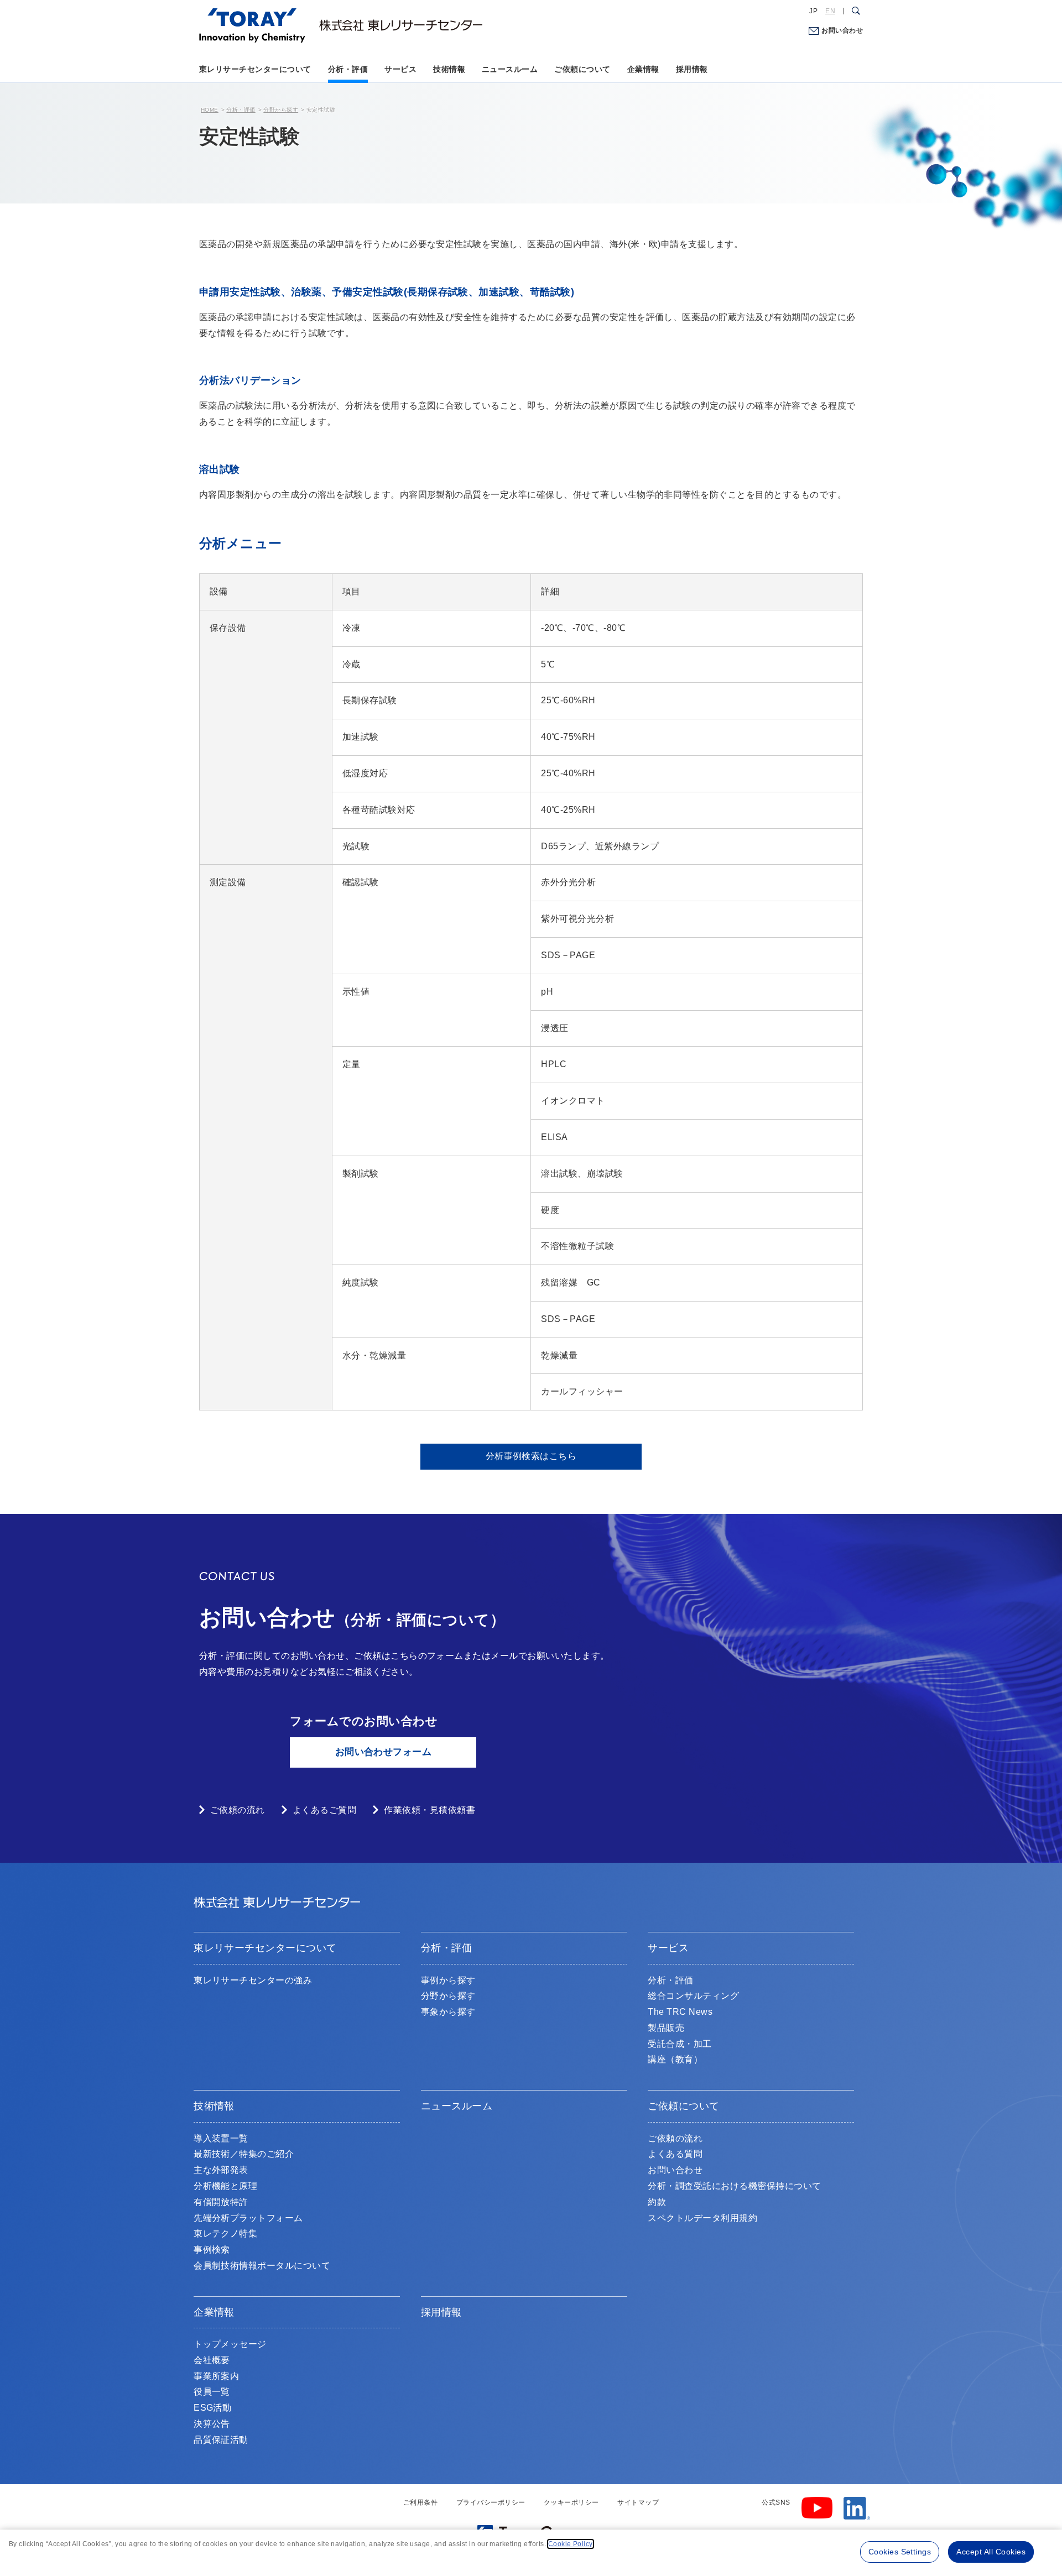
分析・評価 (348, 69)
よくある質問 (675, 2154)
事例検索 (212, 2250)
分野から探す (281, 110)
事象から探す (448, 2012)
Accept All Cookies (991, 2552)
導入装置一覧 (221, 2138)
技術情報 (449, 69)
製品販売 (666, 2028)
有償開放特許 (221, 2202)
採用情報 (692, 69)
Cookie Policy (571, 2544)
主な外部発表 (221, 2170)
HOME (210, 110)
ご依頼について (582, 69)
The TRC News (680, 2012)
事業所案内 (216, 2376)
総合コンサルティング (693, 1996)
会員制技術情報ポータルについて (262, 2266)
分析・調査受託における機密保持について (734, 2186)
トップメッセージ (230, 2344)
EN (830, 11)
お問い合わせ (842, 30)
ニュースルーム (510, 69)
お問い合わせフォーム (384, 1752)
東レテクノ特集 (225, 2233)
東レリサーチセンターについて (255, 69)
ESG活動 (212, 2408)
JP (813, 11)
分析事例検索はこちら (531, 1456)
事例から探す (448, 1980)
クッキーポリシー (571, 2502)
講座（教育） (675, 2059)
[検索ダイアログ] (856, 11)
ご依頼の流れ (238, 1810)
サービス (400, 69)
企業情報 (643, 69)
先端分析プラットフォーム (248, 2218)
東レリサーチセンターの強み (253, 1980)
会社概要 (212, 2360)
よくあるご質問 (324, 1810)
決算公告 (212, 2424)
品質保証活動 (221, 2440)
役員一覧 (212, 2392)
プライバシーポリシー (491, 2502)
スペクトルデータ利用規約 (702, 2218)
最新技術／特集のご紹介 (244, 2154)
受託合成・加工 (680, 2044)
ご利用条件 (420, 2502)
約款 (657, 2202)
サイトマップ (638, 2502)
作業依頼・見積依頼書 (430, 1810)
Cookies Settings (900, 2552)
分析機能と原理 (225, 2186)
